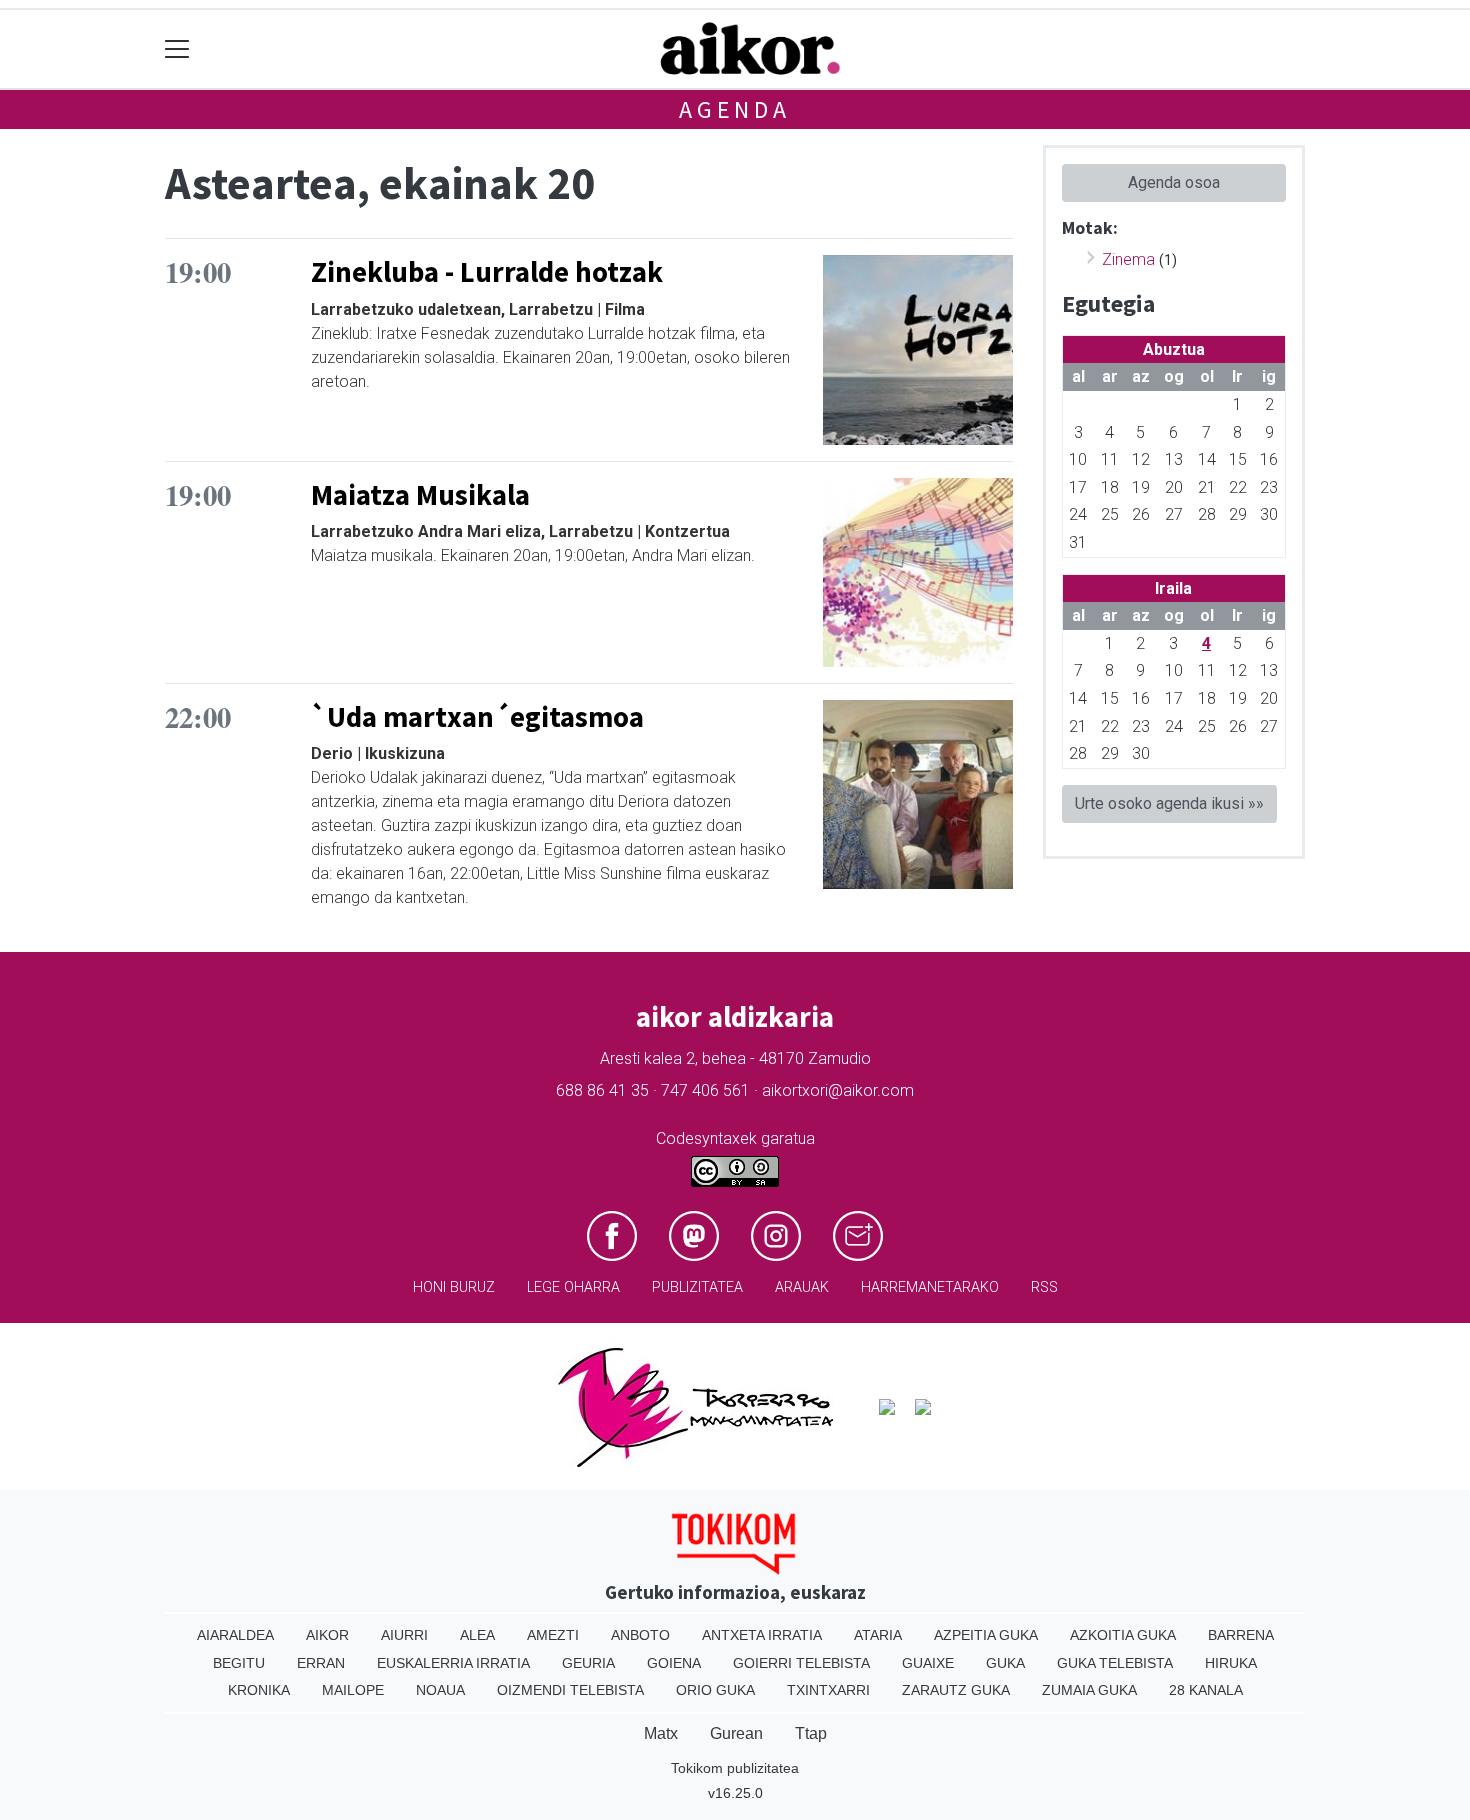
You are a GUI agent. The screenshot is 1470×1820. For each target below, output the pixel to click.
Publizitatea (697, 1287)
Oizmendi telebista (570, 1690)
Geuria (588, 1663)
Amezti (553, 1635)
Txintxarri (828, 1690)
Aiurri (404, 1635)
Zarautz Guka (956, 1690)
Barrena (1241, 1635)
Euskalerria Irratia (453, 1663)
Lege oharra (573, 1287)
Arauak (802, 1287)
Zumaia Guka (1089, 1690)
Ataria (878, 1635)
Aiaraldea (235, 1635)
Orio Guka (715, 1690)
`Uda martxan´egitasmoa (477, 717)
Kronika (259, 1690)
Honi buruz (454, 1287)
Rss (1044, 1287)
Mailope (353, 1690)
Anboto (640, 1635)
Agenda (735, 109)
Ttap (811, 1733)
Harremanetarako (930, 1287)
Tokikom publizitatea (735, 1768)
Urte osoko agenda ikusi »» (1169, 803)
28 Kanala (1206, 1690)
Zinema (1128, 259)
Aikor (327, 1635)
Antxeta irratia (762, 1635)
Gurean (736, 1733)
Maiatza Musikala (420, 495)
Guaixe (928, 1663)
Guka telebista (1115, 1663)
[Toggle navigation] (177, 49)
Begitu (239, 1663)
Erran (321, 1663)
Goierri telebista (801, 1663)
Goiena (674, 1663)
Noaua (440, 1690)
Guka (1005, 1663)
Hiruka (1231, 1663)
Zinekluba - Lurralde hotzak (487, 272)
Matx (661, 1733)
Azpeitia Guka (986, 1635)
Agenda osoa (1174, 182)
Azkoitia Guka (1123, 1635)
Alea (477, 1635)
